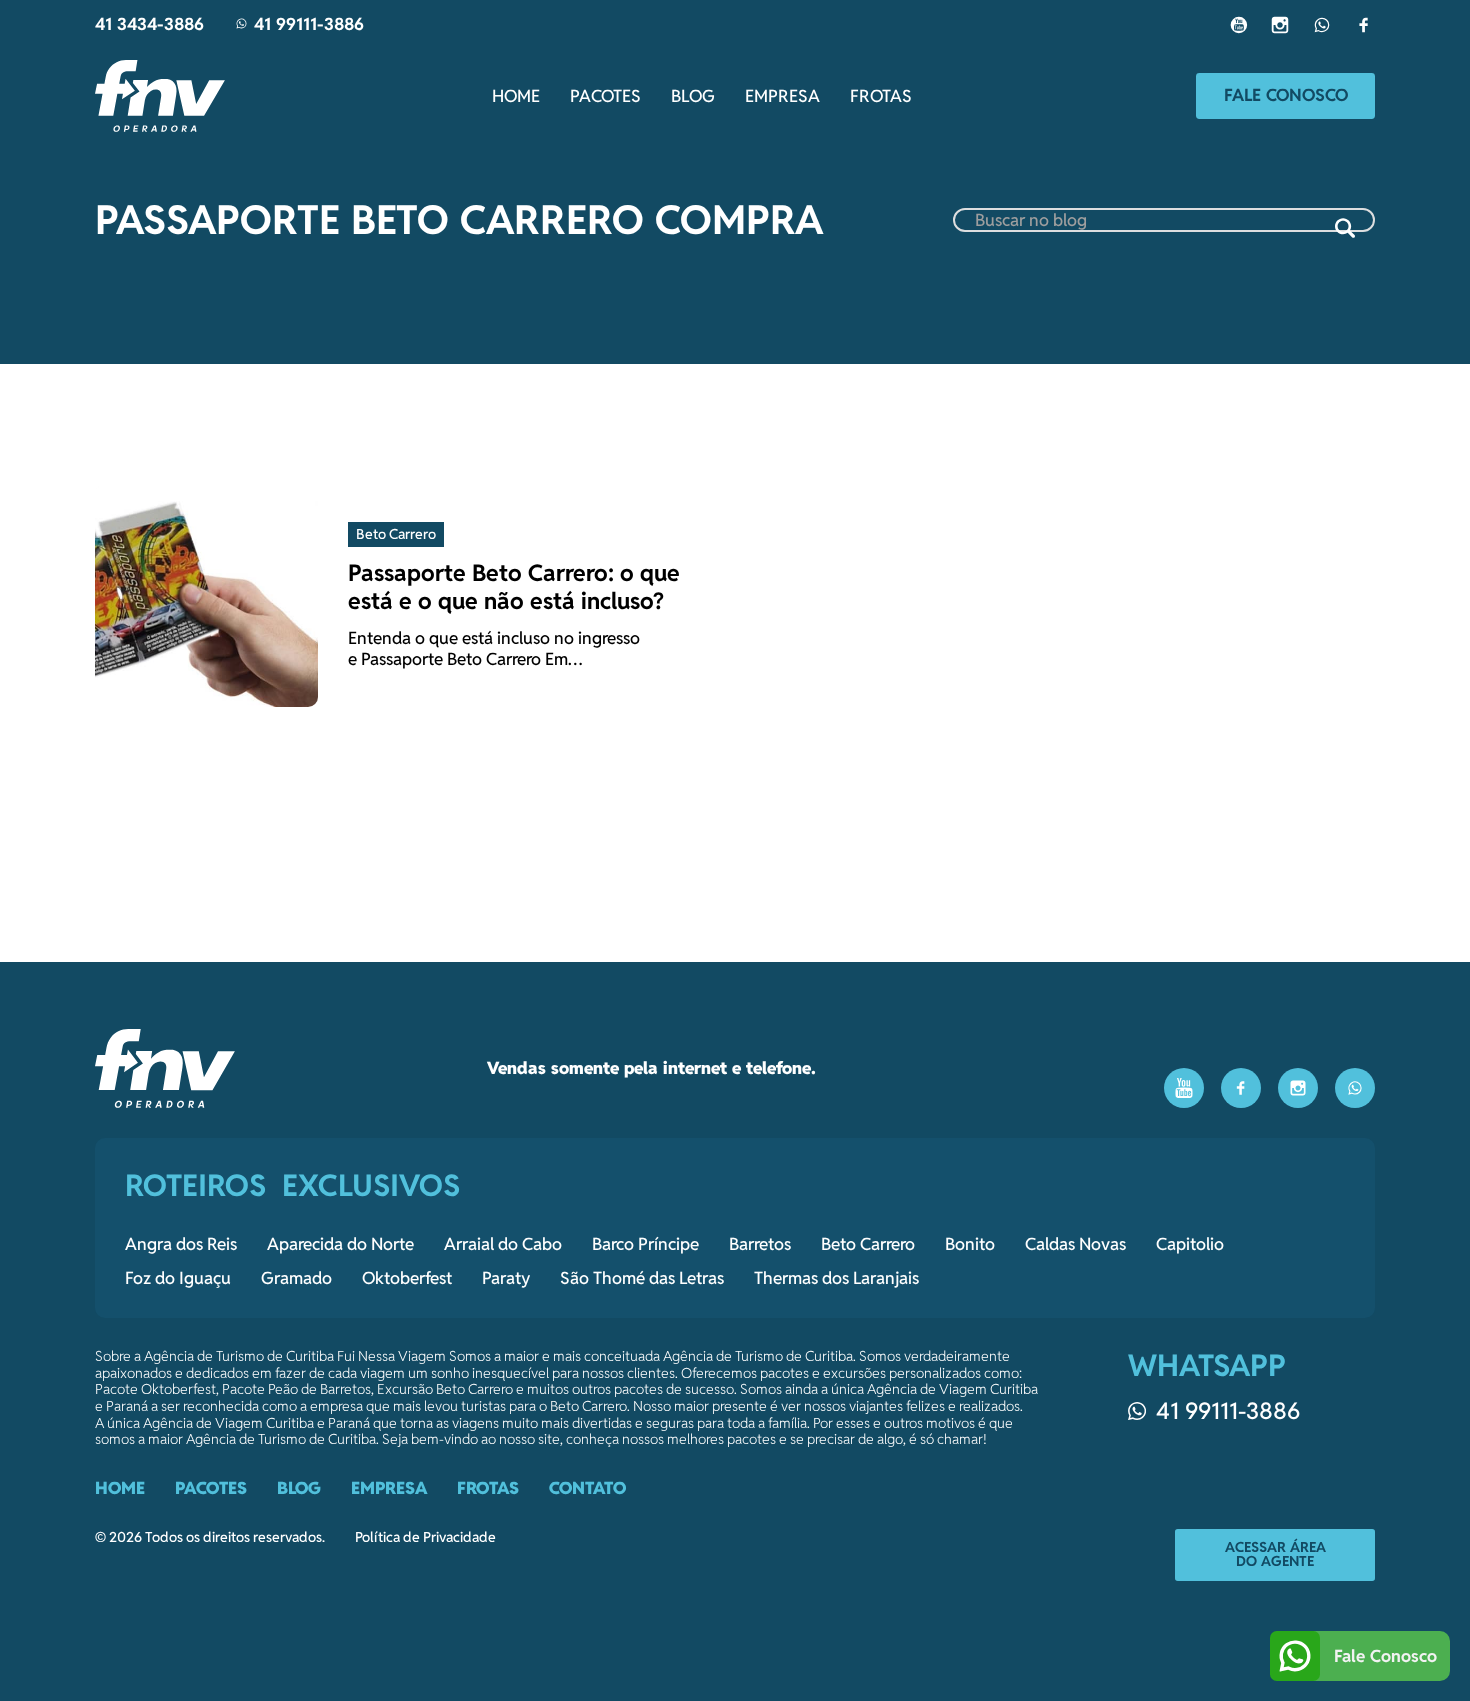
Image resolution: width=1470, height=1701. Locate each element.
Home (516, 96)
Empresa (782, 96)
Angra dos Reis (181, 1244)
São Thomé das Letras (642, 1278)
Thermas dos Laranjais (836, 1278)
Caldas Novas (1075, 1244)
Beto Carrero (868, 1244)
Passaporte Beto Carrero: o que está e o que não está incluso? (514, 586)
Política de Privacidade (425, 1537)
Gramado (296, 1278)
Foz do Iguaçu (178, 1278)
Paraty (506, 1278)
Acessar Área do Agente (1275, 1554)
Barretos (760, 1244)
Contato (587, 1488)
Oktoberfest (407, 1278)
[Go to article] (206, 594)
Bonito (970, 1244)
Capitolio (1190, 1244)
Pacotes (605, 96)
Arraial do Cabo (503, 1244)
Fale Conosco (1286, 95)
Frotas (881, 96)
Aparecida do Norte (340, 1244)
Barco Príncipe (645, 1244)
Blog (693, 96)
